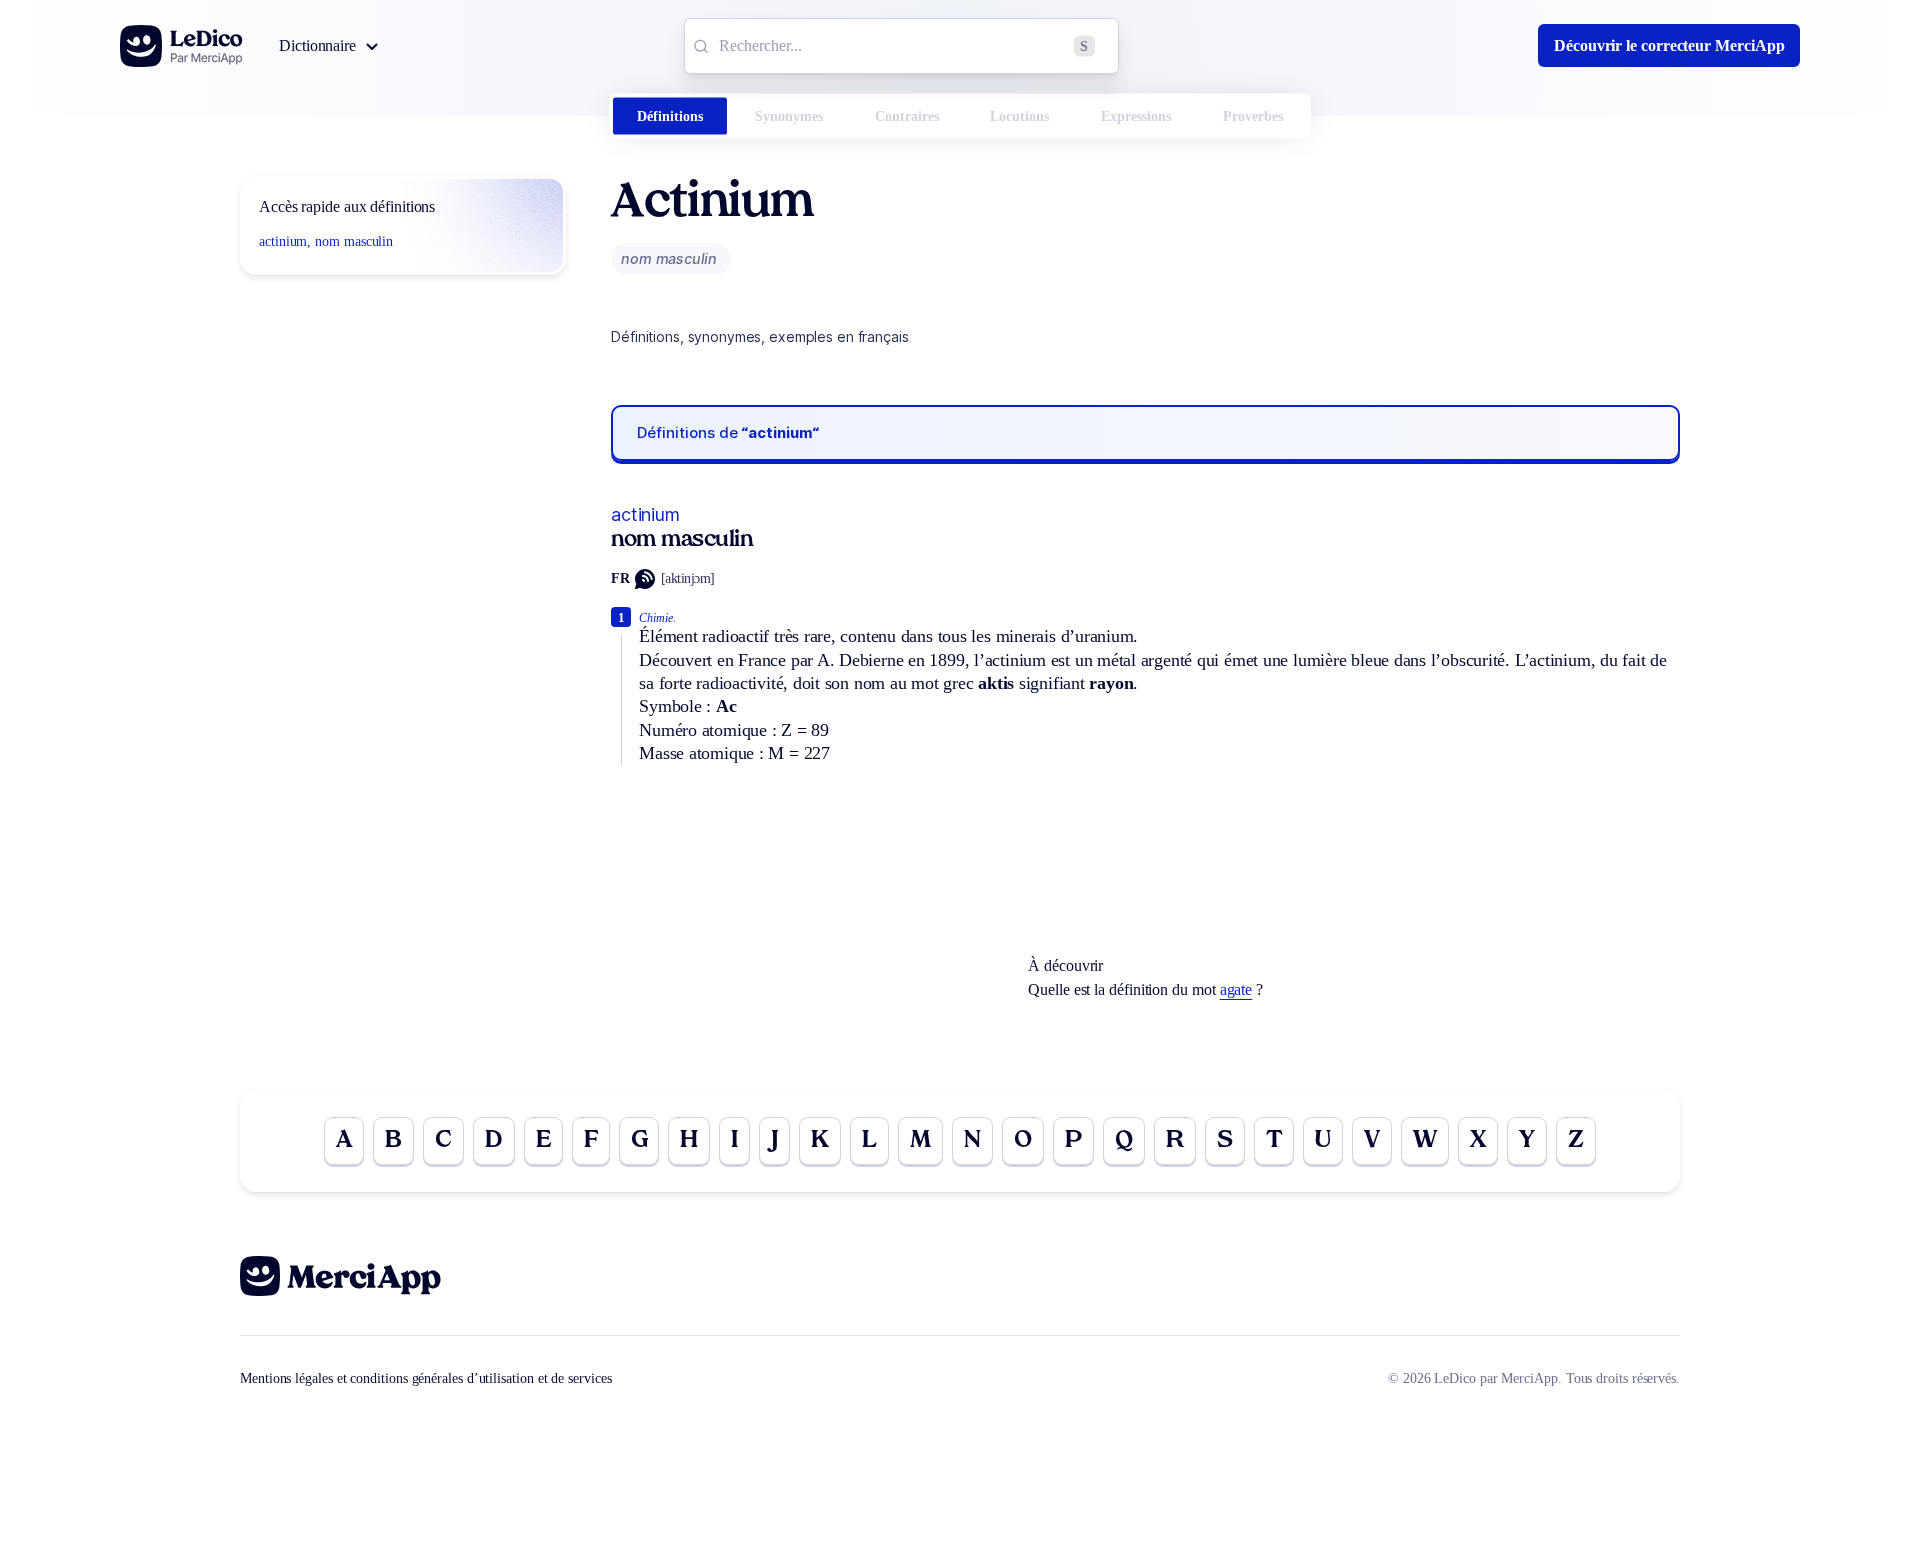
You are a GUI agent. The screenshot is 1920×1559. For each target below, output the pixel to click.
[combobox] (901, 46)
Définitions (670, 116)
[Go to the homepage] (181, 46)
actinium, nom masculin (326, 241)
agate (1236, 989)
